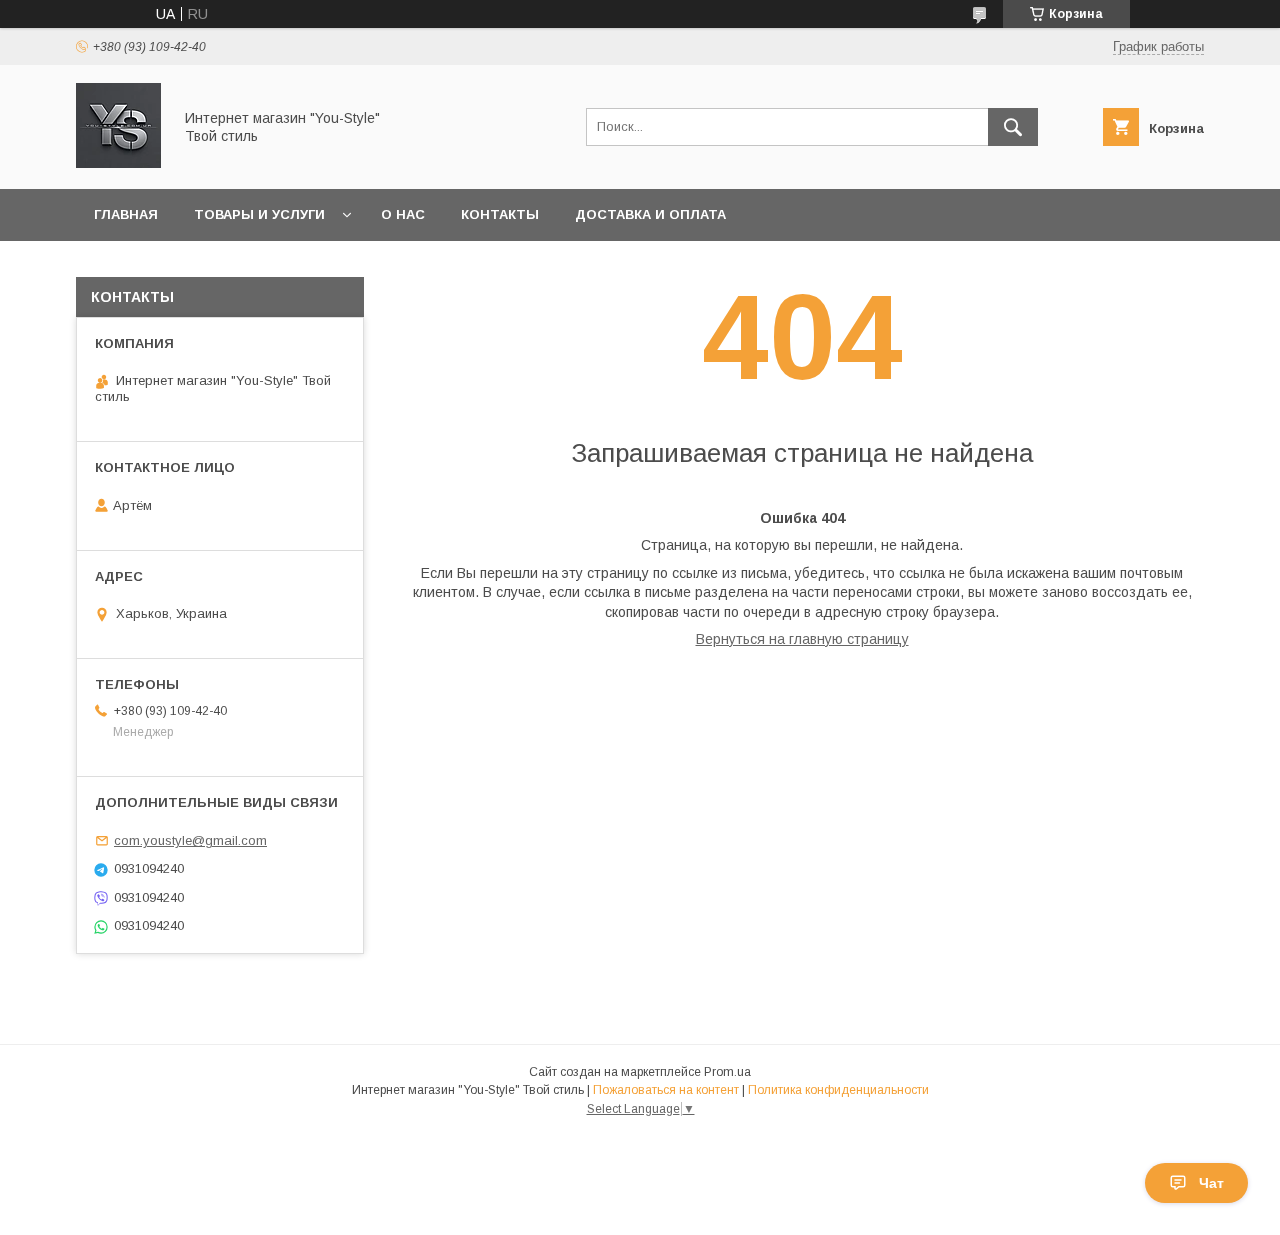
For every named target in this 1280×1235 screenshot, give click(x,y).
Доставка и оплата (650, 214)
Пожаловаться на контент (666, 1090)
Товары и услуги (259, 214)
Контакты (500, 214)
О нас (403, 214)
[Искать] (1013, 127)
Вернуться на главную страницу (802, 639)
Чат (1211, 1183)
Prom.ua (727, 1072)
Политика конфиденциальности (838, 1090)
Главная (126, 214)
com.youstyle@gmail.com (190, 840)
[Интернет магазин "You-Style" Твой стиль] (118, 163)
